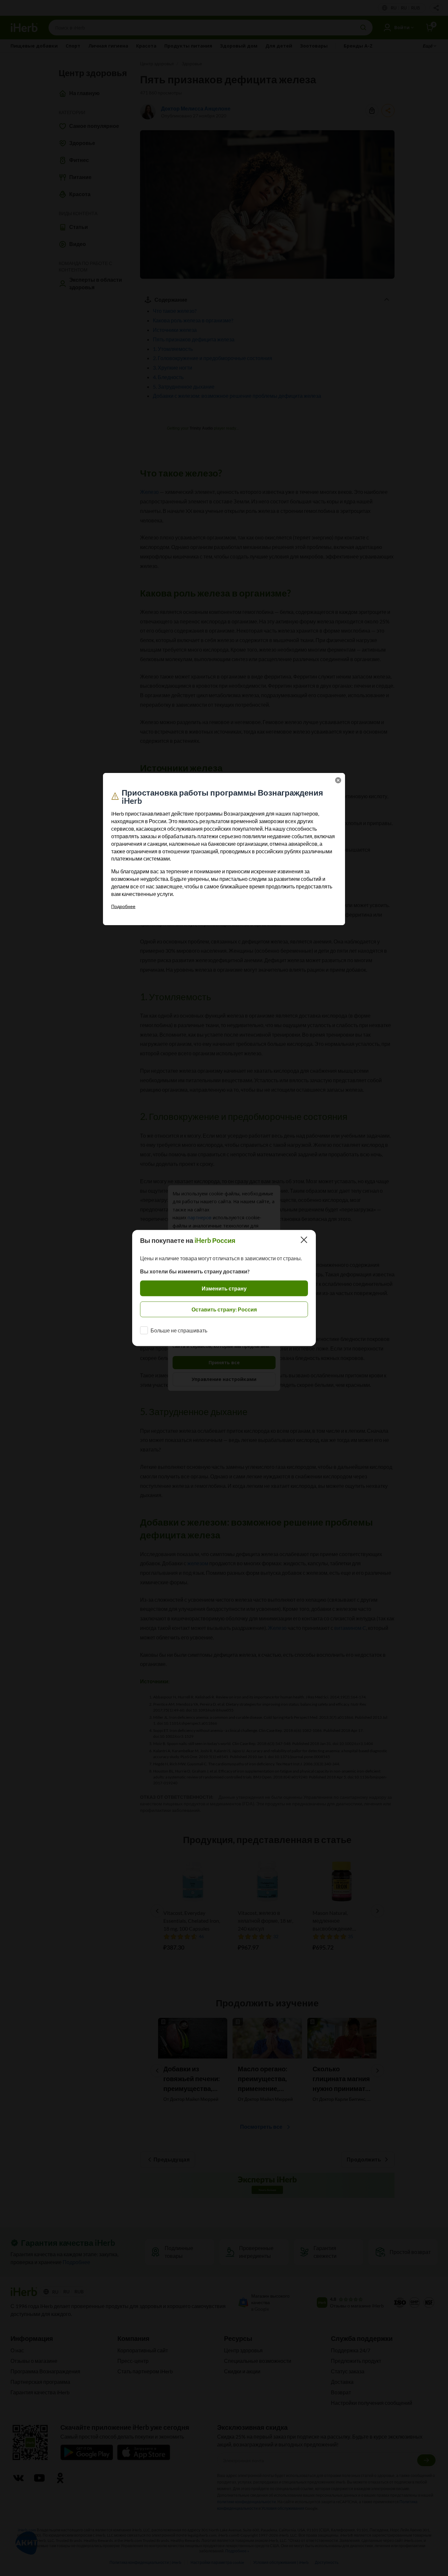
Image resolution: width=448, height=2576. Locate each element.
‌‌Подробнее (123, 906)
